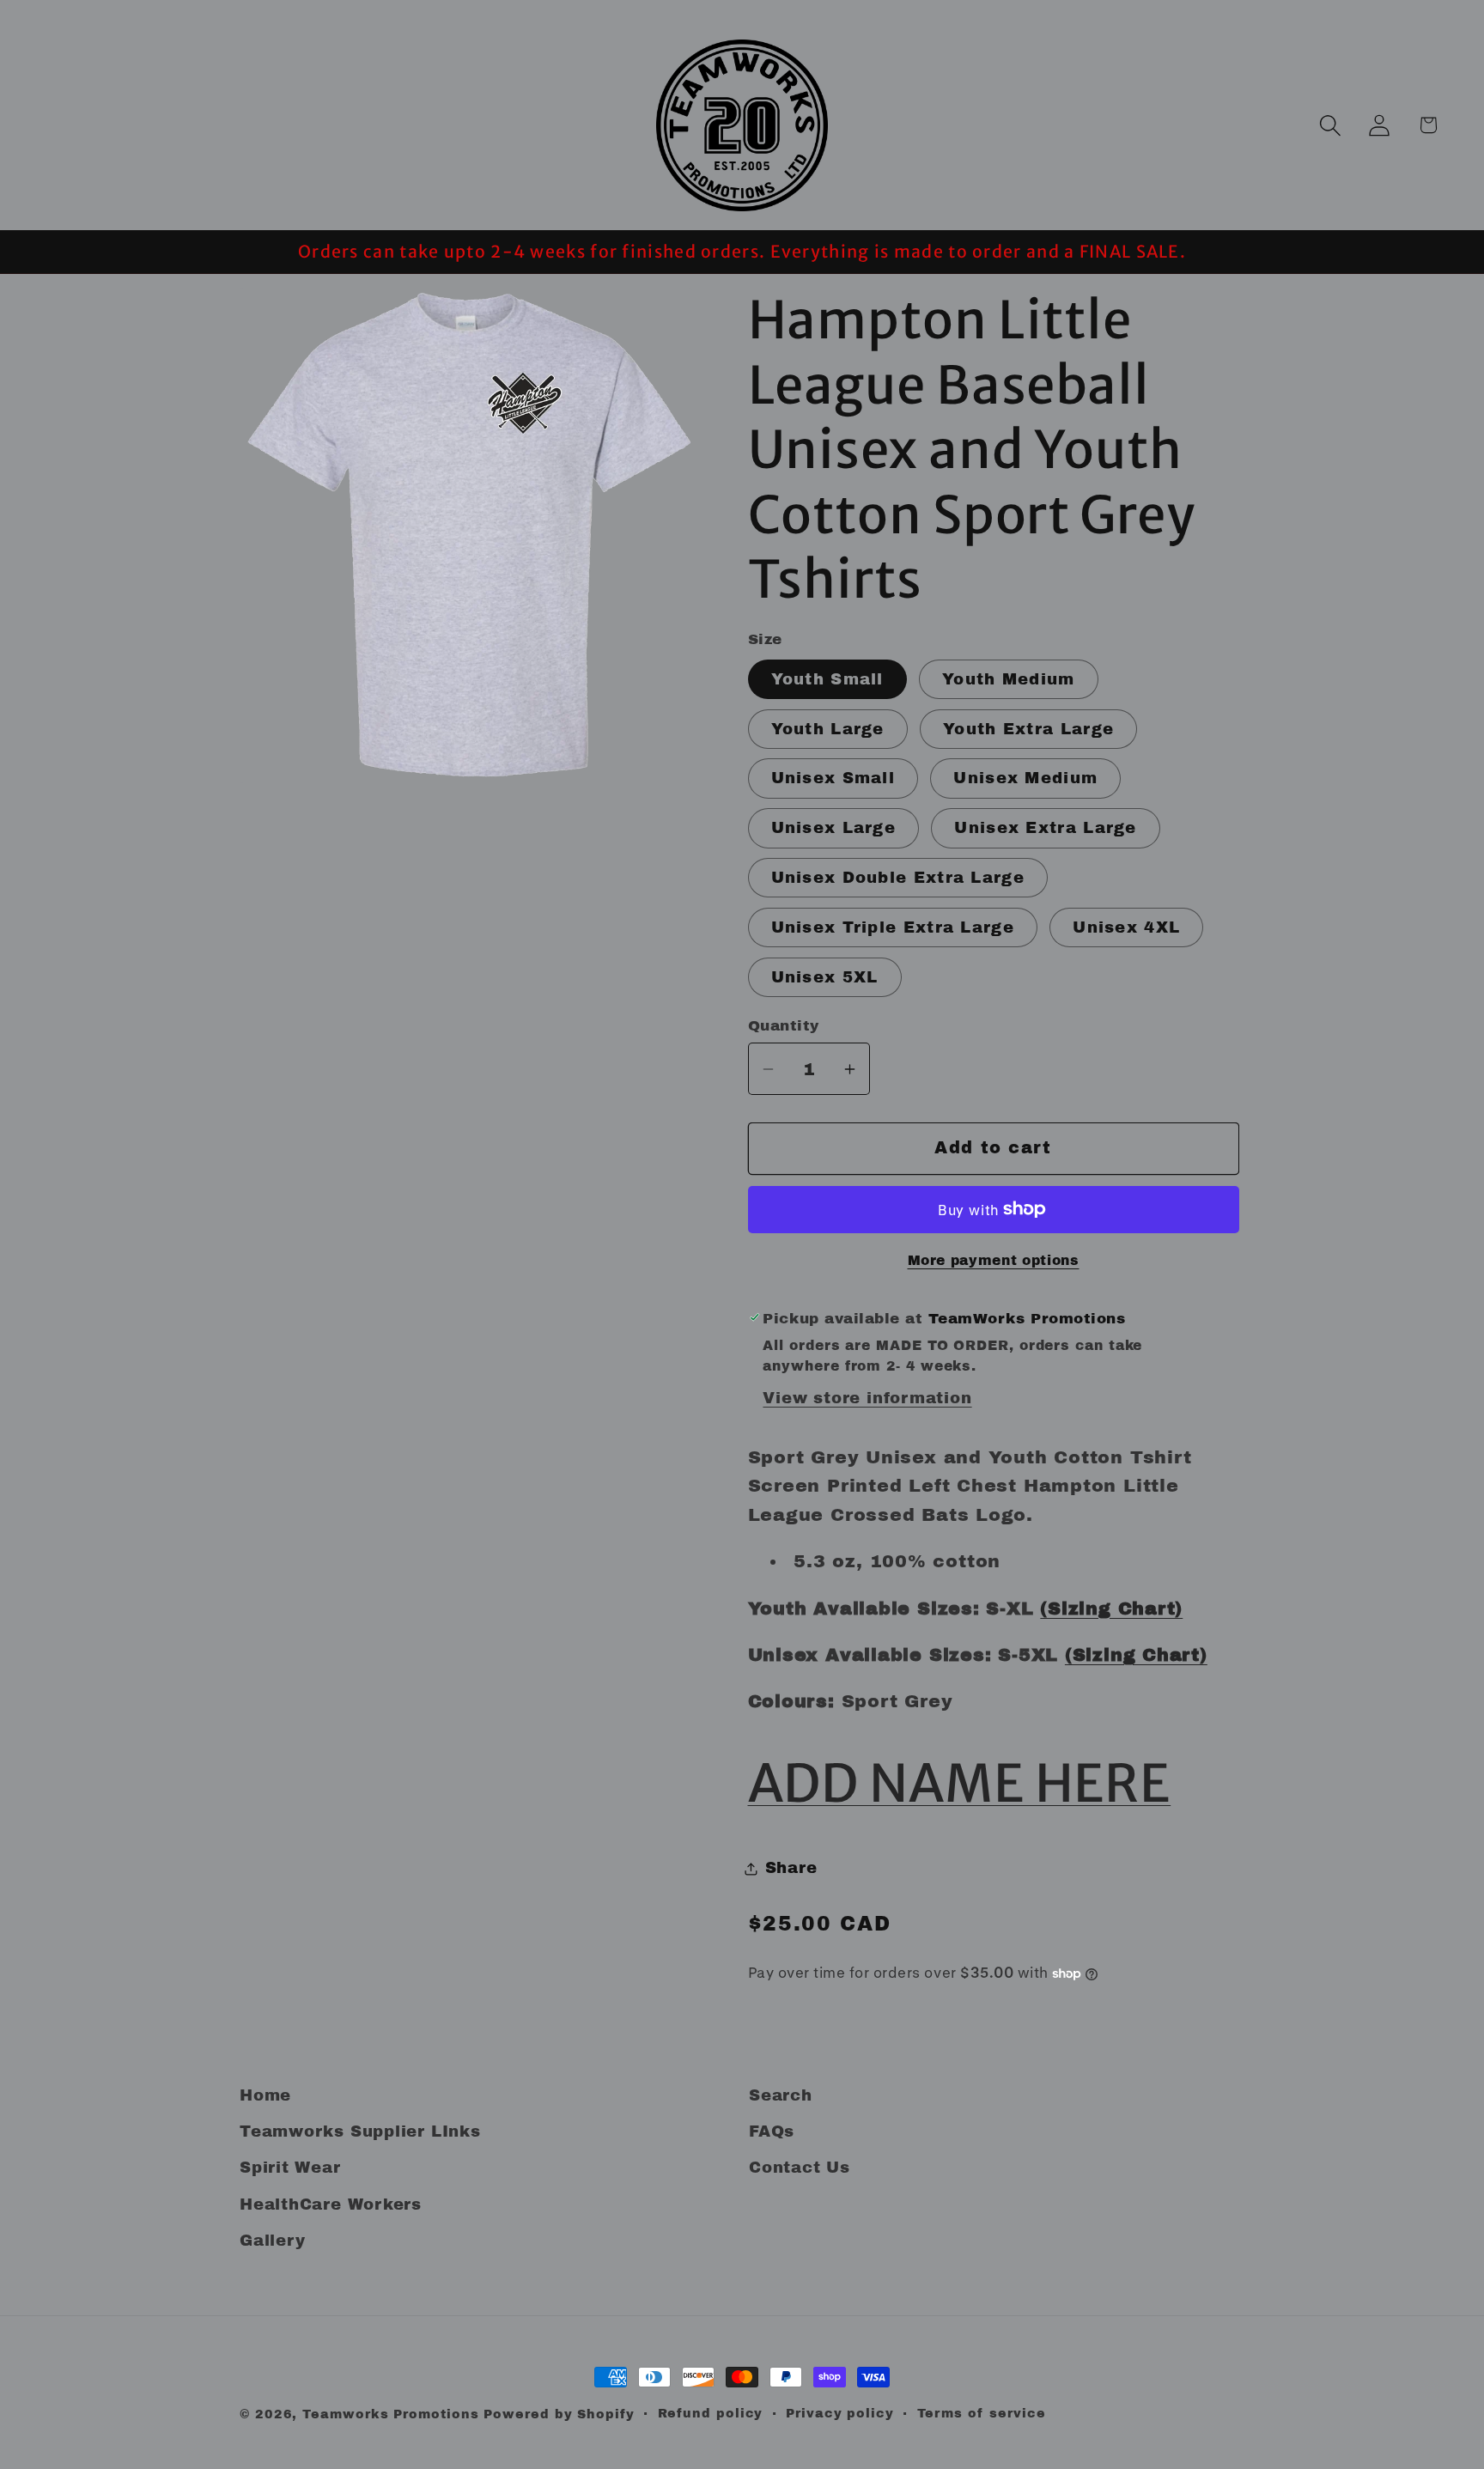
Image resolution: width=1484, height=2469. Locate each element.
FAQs (772, 2131)
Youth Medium (1009, 679)
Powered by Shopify (559, 2414)
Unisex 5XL (825, 977)
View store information (867, 1398)
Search (781, 2095)
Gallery (272, 2241)
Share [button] (791, 1868)
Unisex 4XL (1126, 927)
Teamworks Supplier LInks (360, 2131)
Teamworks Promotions (390, 2414)
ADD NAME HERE (960, 1783)
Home (265, 2095)
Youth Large (828, 729)
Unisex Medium (1025, 778)
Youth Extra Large (1028, 729)
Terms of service (982, 2413)
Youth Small (827, 679)
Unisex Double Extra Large (898, 878)
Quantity (784, 1026)
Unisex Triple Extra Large (893, 927)
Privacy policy (840, 2413)
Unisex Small (833, 778)
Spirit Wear (290, 2168)
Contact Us (800, 2168)
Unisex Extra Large (1045, 828)
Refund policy (711, 2413)
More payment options (994, 1260)
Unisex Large (834, 828)
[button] (1330, 125)
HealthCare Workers (331, 2204)
